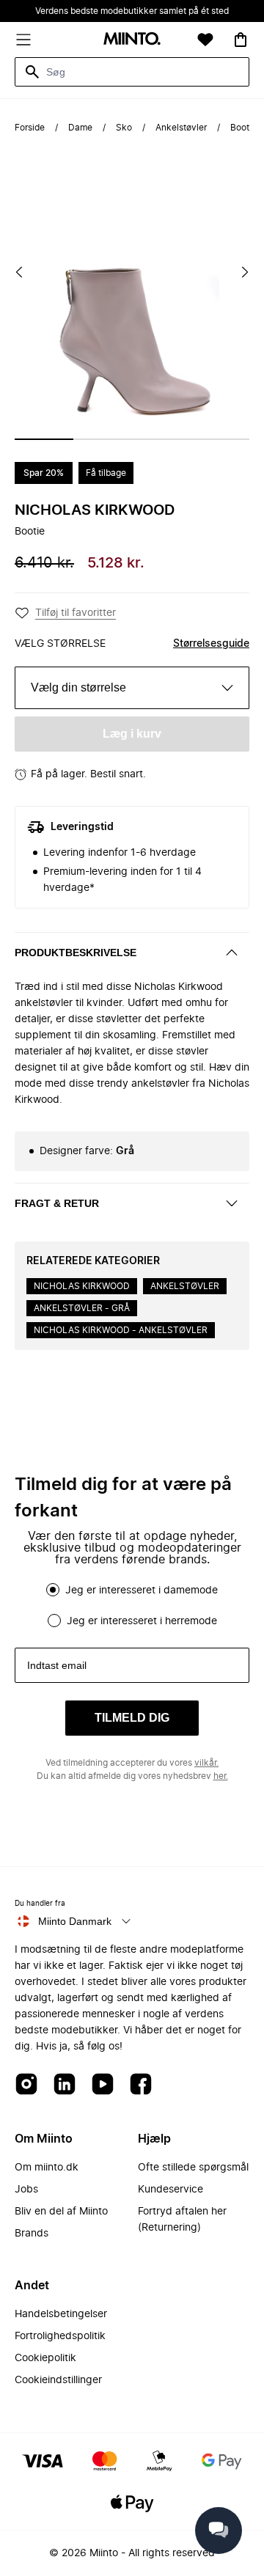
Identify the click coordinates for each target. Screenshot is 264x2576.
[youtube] (103, 2085)
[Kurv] (241, 40)
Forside (30, 128)
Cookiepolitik (45, 2358)
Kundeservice (170, 2190)
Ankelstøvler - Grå (82, 1308)
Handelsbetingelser (61, 2314)
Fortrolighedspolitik (60, 2336)
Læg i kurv (132, 734)
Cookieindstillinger (58, 2380)
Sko (124, 128)
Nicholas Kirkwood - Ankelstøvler (121, 1330)
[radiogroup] (132, 1605)
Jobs (26, 2190)
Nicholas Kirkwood (95, 510)
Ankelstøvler (181, 128)
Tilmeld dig (132, 1718)
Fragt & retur (57, 1203)
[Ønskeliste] (205, 40)
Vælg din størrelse (78, 687)
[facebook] (141, 2085)
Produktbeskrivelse (76, 953)
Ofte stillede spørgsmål (193, 2168)
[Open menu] (23, 40)
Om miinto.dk (47, 2168)
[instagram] (26, 2085)
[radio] (53, 1590)
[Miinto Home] (132, 40)
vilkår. (206, 1763)
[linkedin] (65, 2085)
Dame (80, 128)
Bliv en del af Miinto (61, 2212)
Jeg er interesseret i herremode (142, 1621)
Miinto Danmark (75, 1921)
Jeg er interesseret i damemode (142, 1590)
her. (221, 1776)
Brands (32, 2234)
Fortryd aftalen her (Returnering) (182, 2220)
